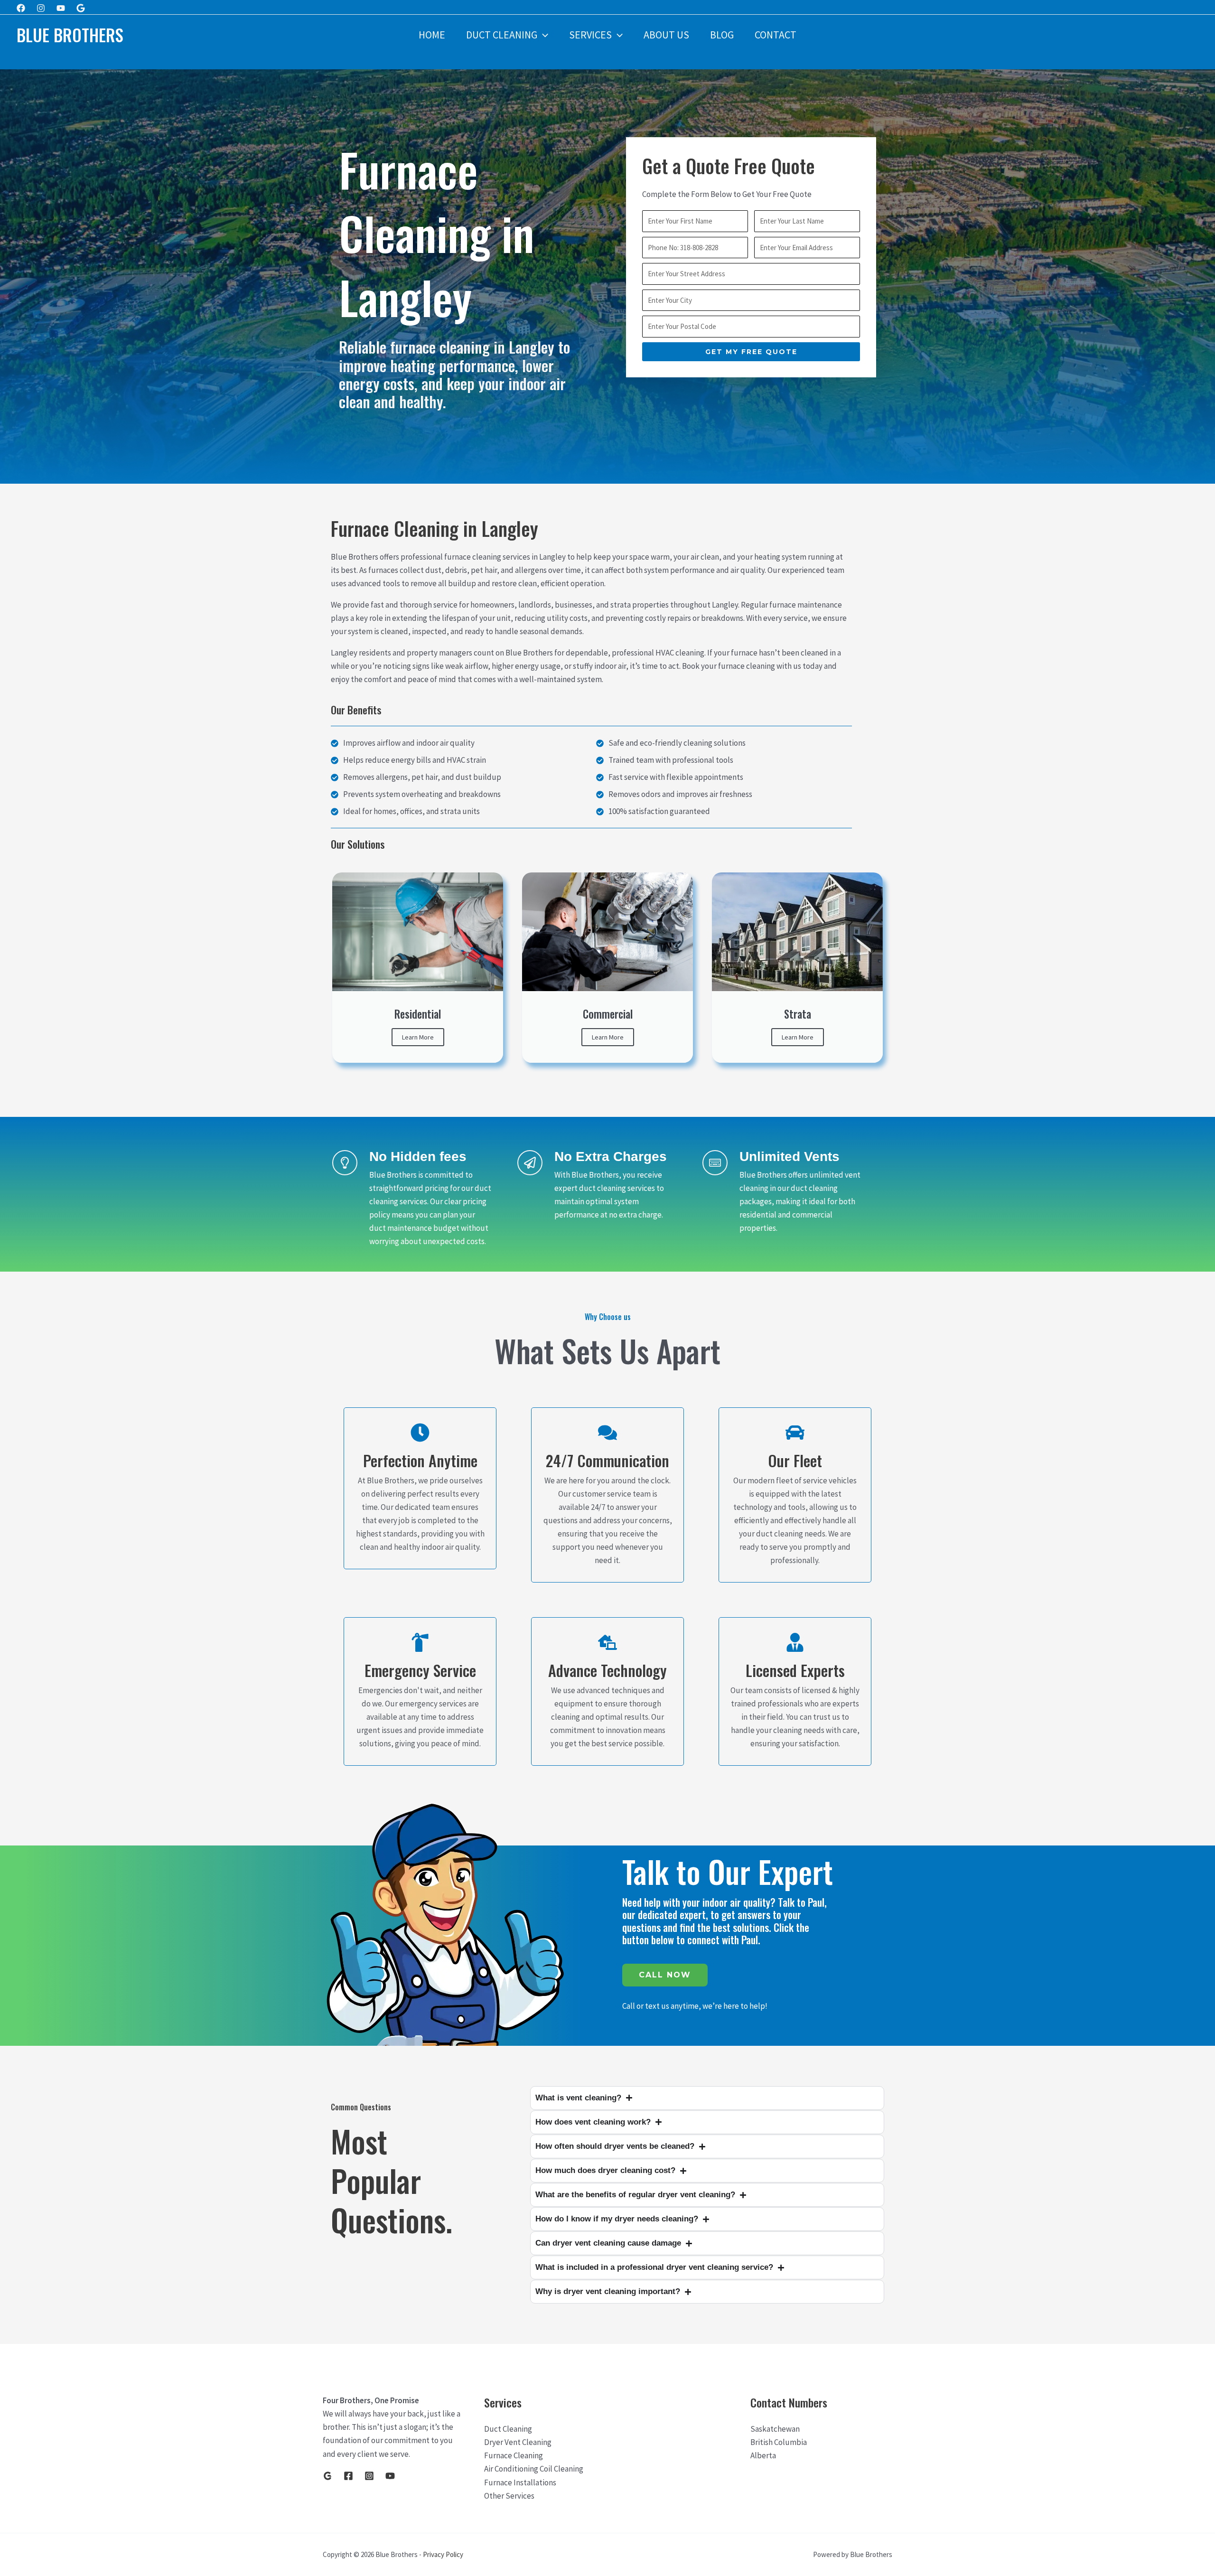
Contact (776, 35)
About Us (666, 35)
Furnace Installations (520, 2482)
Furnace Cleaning (514, 2455)
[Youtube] (61, 8)
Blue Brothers (70, 35)
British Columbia (779, 2442)
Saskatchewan (775, 2429)
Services (590, 35)
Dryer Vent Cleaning (518, 2442)
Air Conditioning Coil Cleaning (534, 2469)
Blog (722, 35)
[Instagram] (41, 8)
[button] (543, 35)
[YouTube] (390, 2476)
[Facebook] (21, 8)
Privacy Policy (443, 2554)
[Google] (81, 8)
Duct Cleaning (502, 35)
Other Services (509, 2496)
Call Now (665, 1975)
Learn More (418, 1037)
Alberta (763, 2455)
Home (432, 35)
